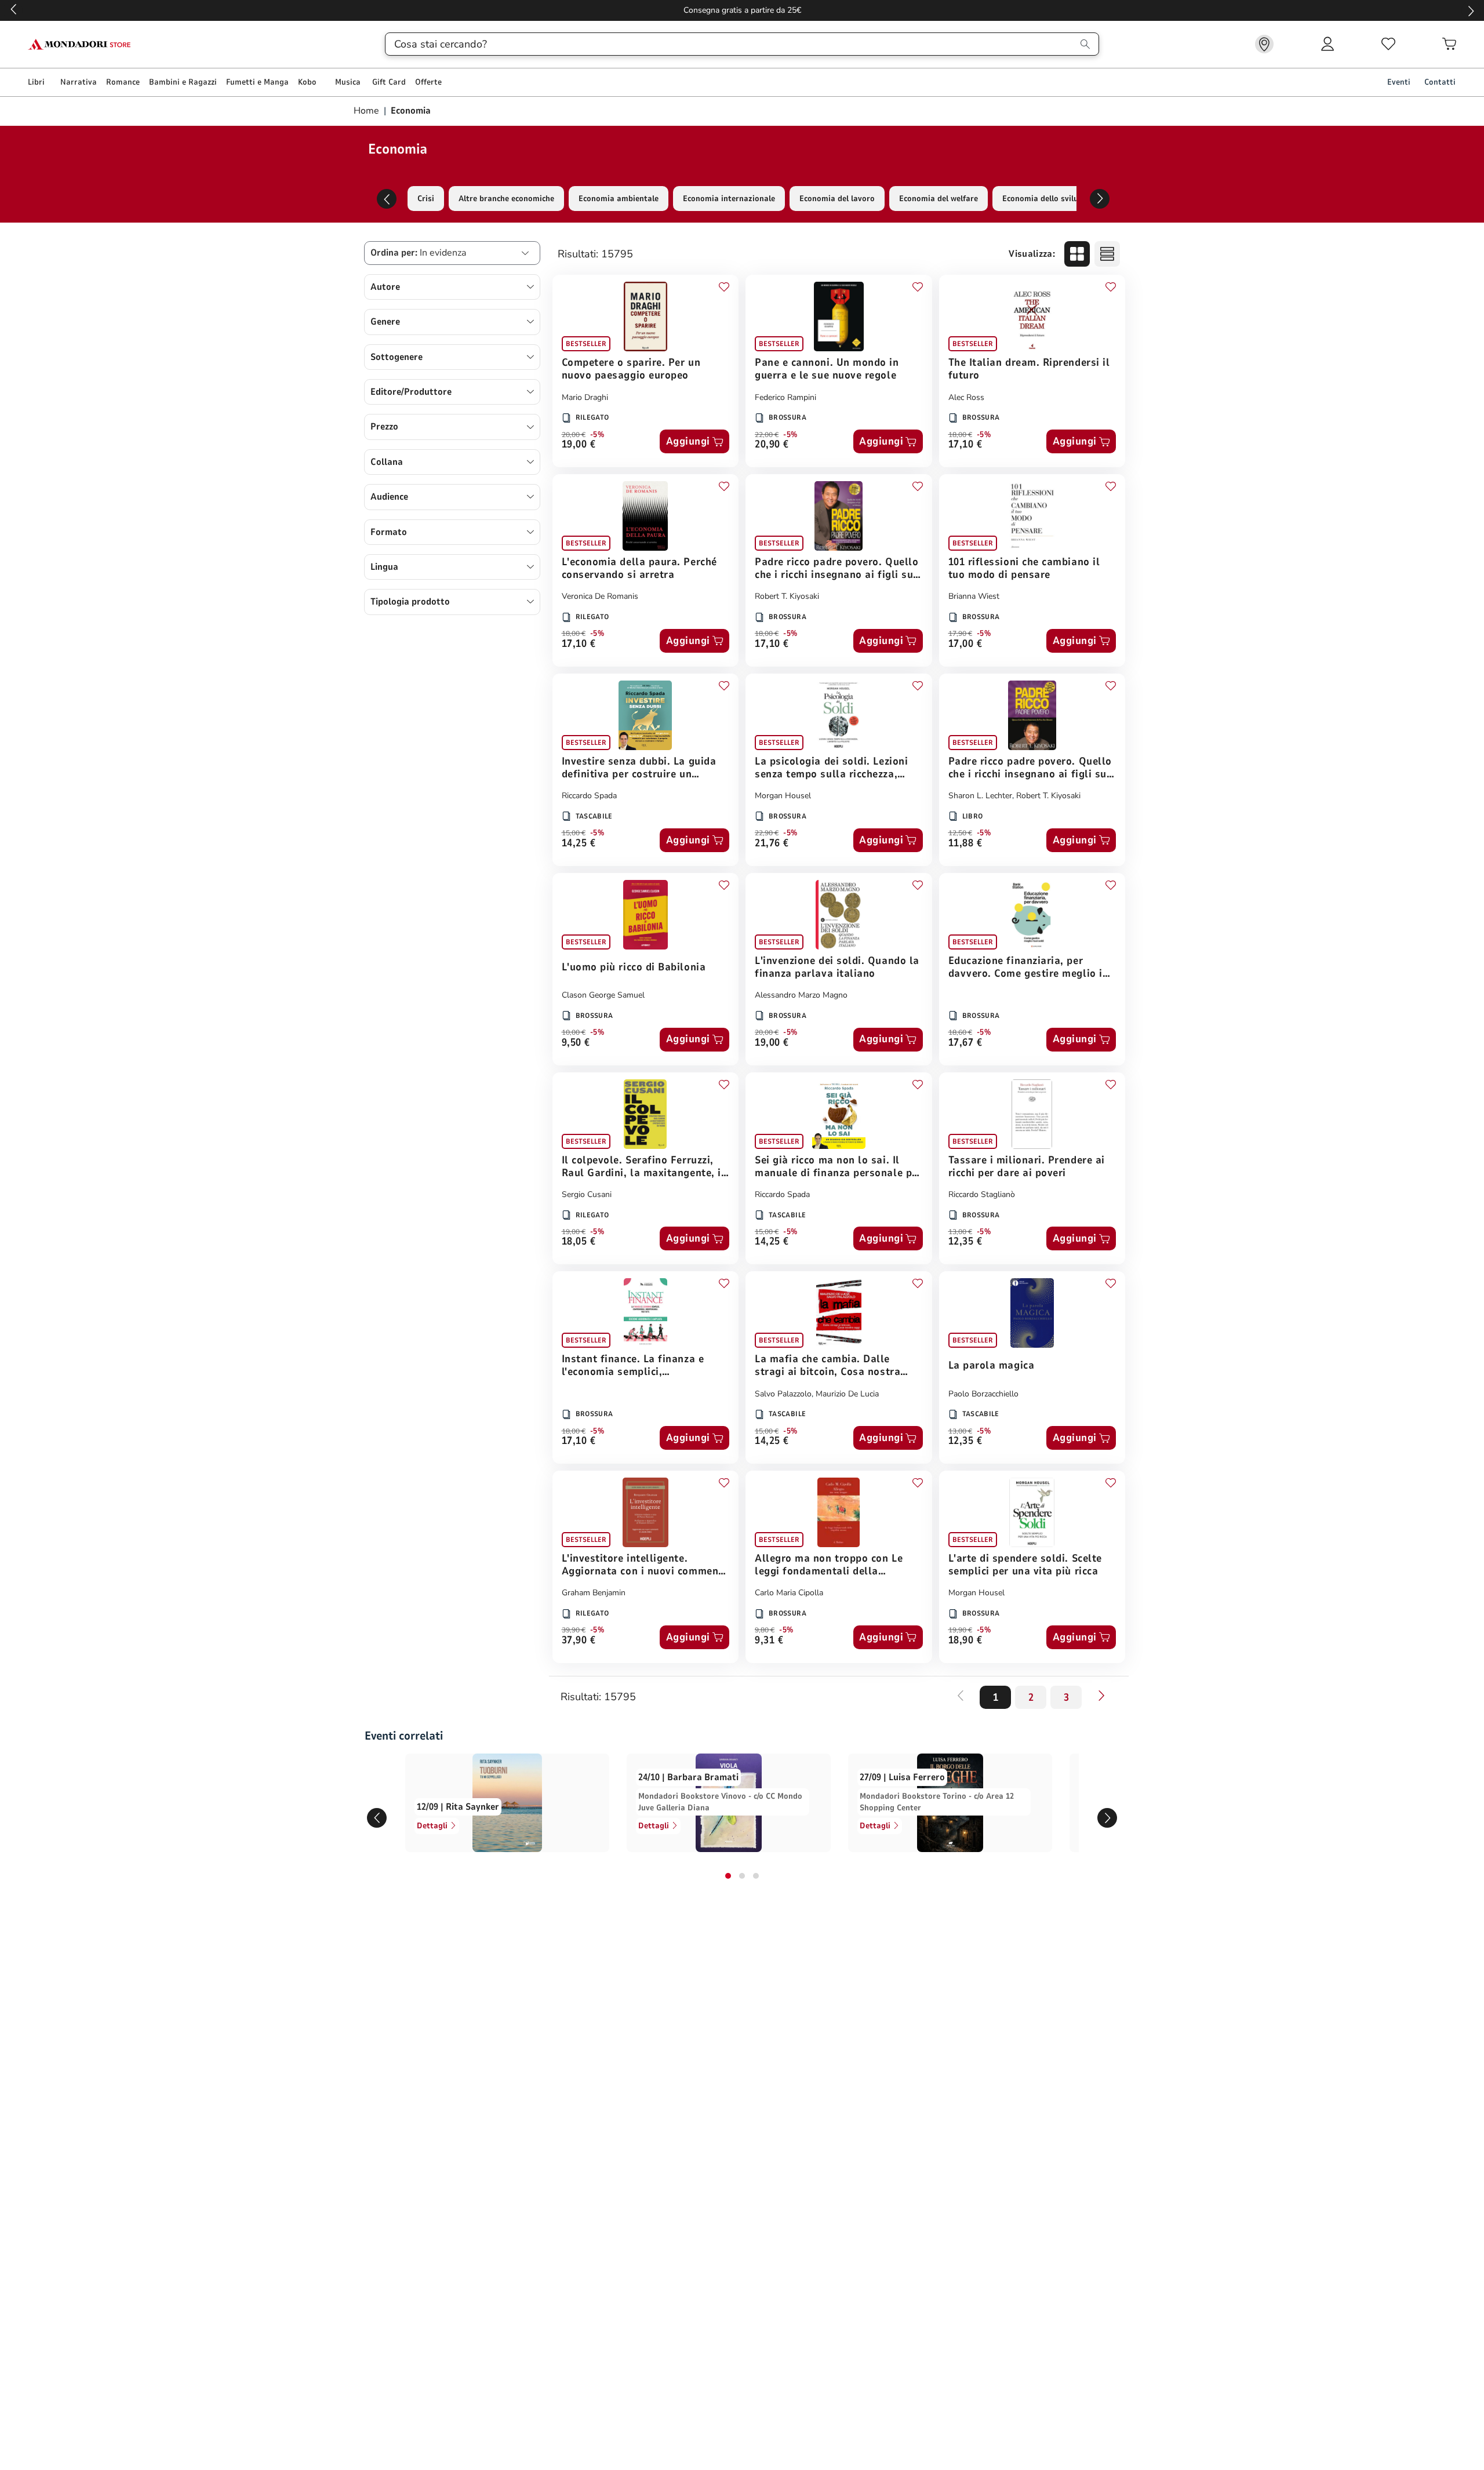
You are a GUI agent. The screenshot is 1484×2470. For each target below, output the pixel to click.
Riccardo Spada (589, 796)
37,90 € (579, 1641)
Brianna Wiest (974, 596)
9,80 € (765, 1630)
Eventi (1399, 82)
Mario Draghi (585, 397)
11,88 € (965, 844)
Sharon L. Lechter (980, 796)
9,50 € (576, 1043)
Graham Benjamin (594, 1593)
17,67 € (965, 1043)
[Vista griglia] (1077, 254)
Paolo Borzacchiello (983, 1394)
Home (368, 111)
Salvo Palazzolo (783, 1394)
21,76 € (772, 844)
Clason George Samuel (603, 995)
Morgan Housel (783, 796)
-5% (597, 435)
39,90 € (574, 1630)
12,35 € (965, 1242)
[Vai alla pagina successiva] (1101, 1696)
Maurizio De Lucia (847, 1394)
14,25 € (579, 844)
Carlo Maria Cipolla (789, 1593)
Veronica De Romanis (600, 596)
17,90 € (960, 634)
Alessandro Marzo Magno (801, 995)
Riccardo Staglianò (982, 1194)
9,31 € (769, 1641)
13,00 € (960, 1232)
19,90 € (960, 1630)
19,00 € (579, 445)
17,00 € (965, 644)
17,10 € (965, 445)
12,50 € (960, 833)
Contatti (1440, 82)
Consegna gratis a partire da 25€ (742, 10)
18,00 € (960, 435)
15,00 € (574, 833)
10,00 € (574, 1032)
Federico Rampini (785, 397)
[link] (1264, 44)
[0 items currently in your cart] (1449, 44)
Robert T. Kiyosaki (787, 596)
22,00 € (767, 435)
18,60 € (960, 1032)
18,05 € (579, 1242)
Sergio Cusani (587, 1194)
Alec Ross (966, 397)
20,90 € (772, 445)
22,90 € (767, 833)
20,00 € (574, 435)
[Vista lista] (1107, 254)
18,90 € (965, 1641)
